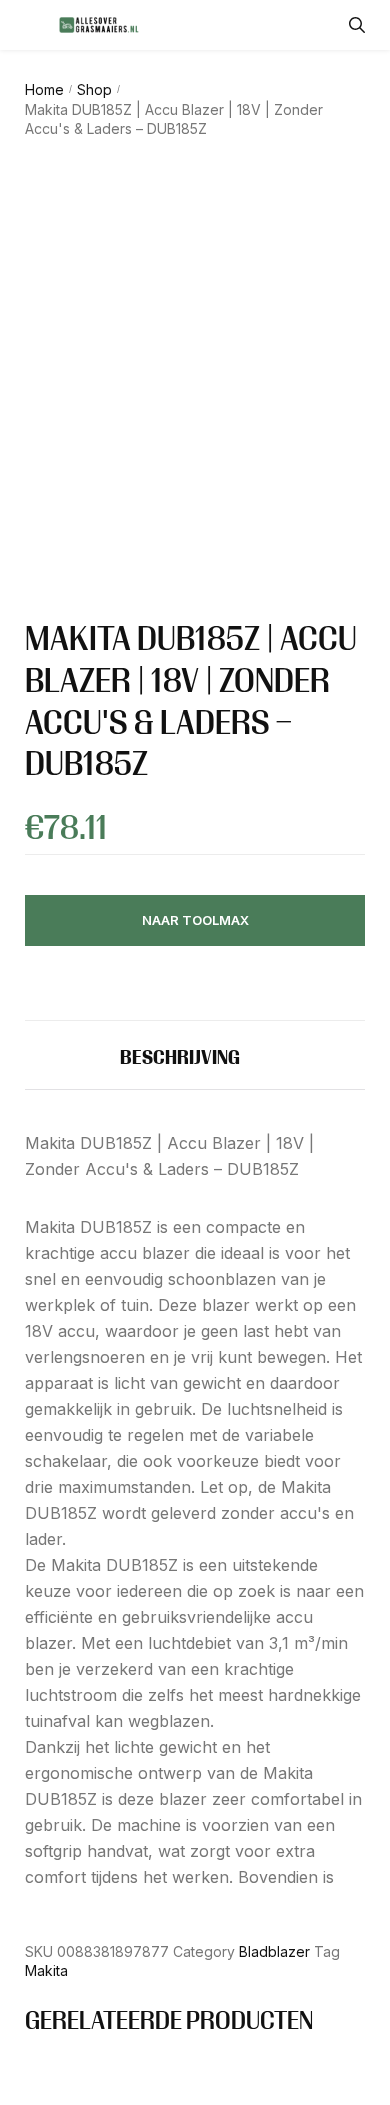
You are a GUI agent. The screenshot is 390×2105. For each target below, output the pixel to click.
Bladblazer (274, 1951)
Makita (46, 1970)
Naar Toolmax (195, 920)
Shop (94, 89)
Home (44, 89)
